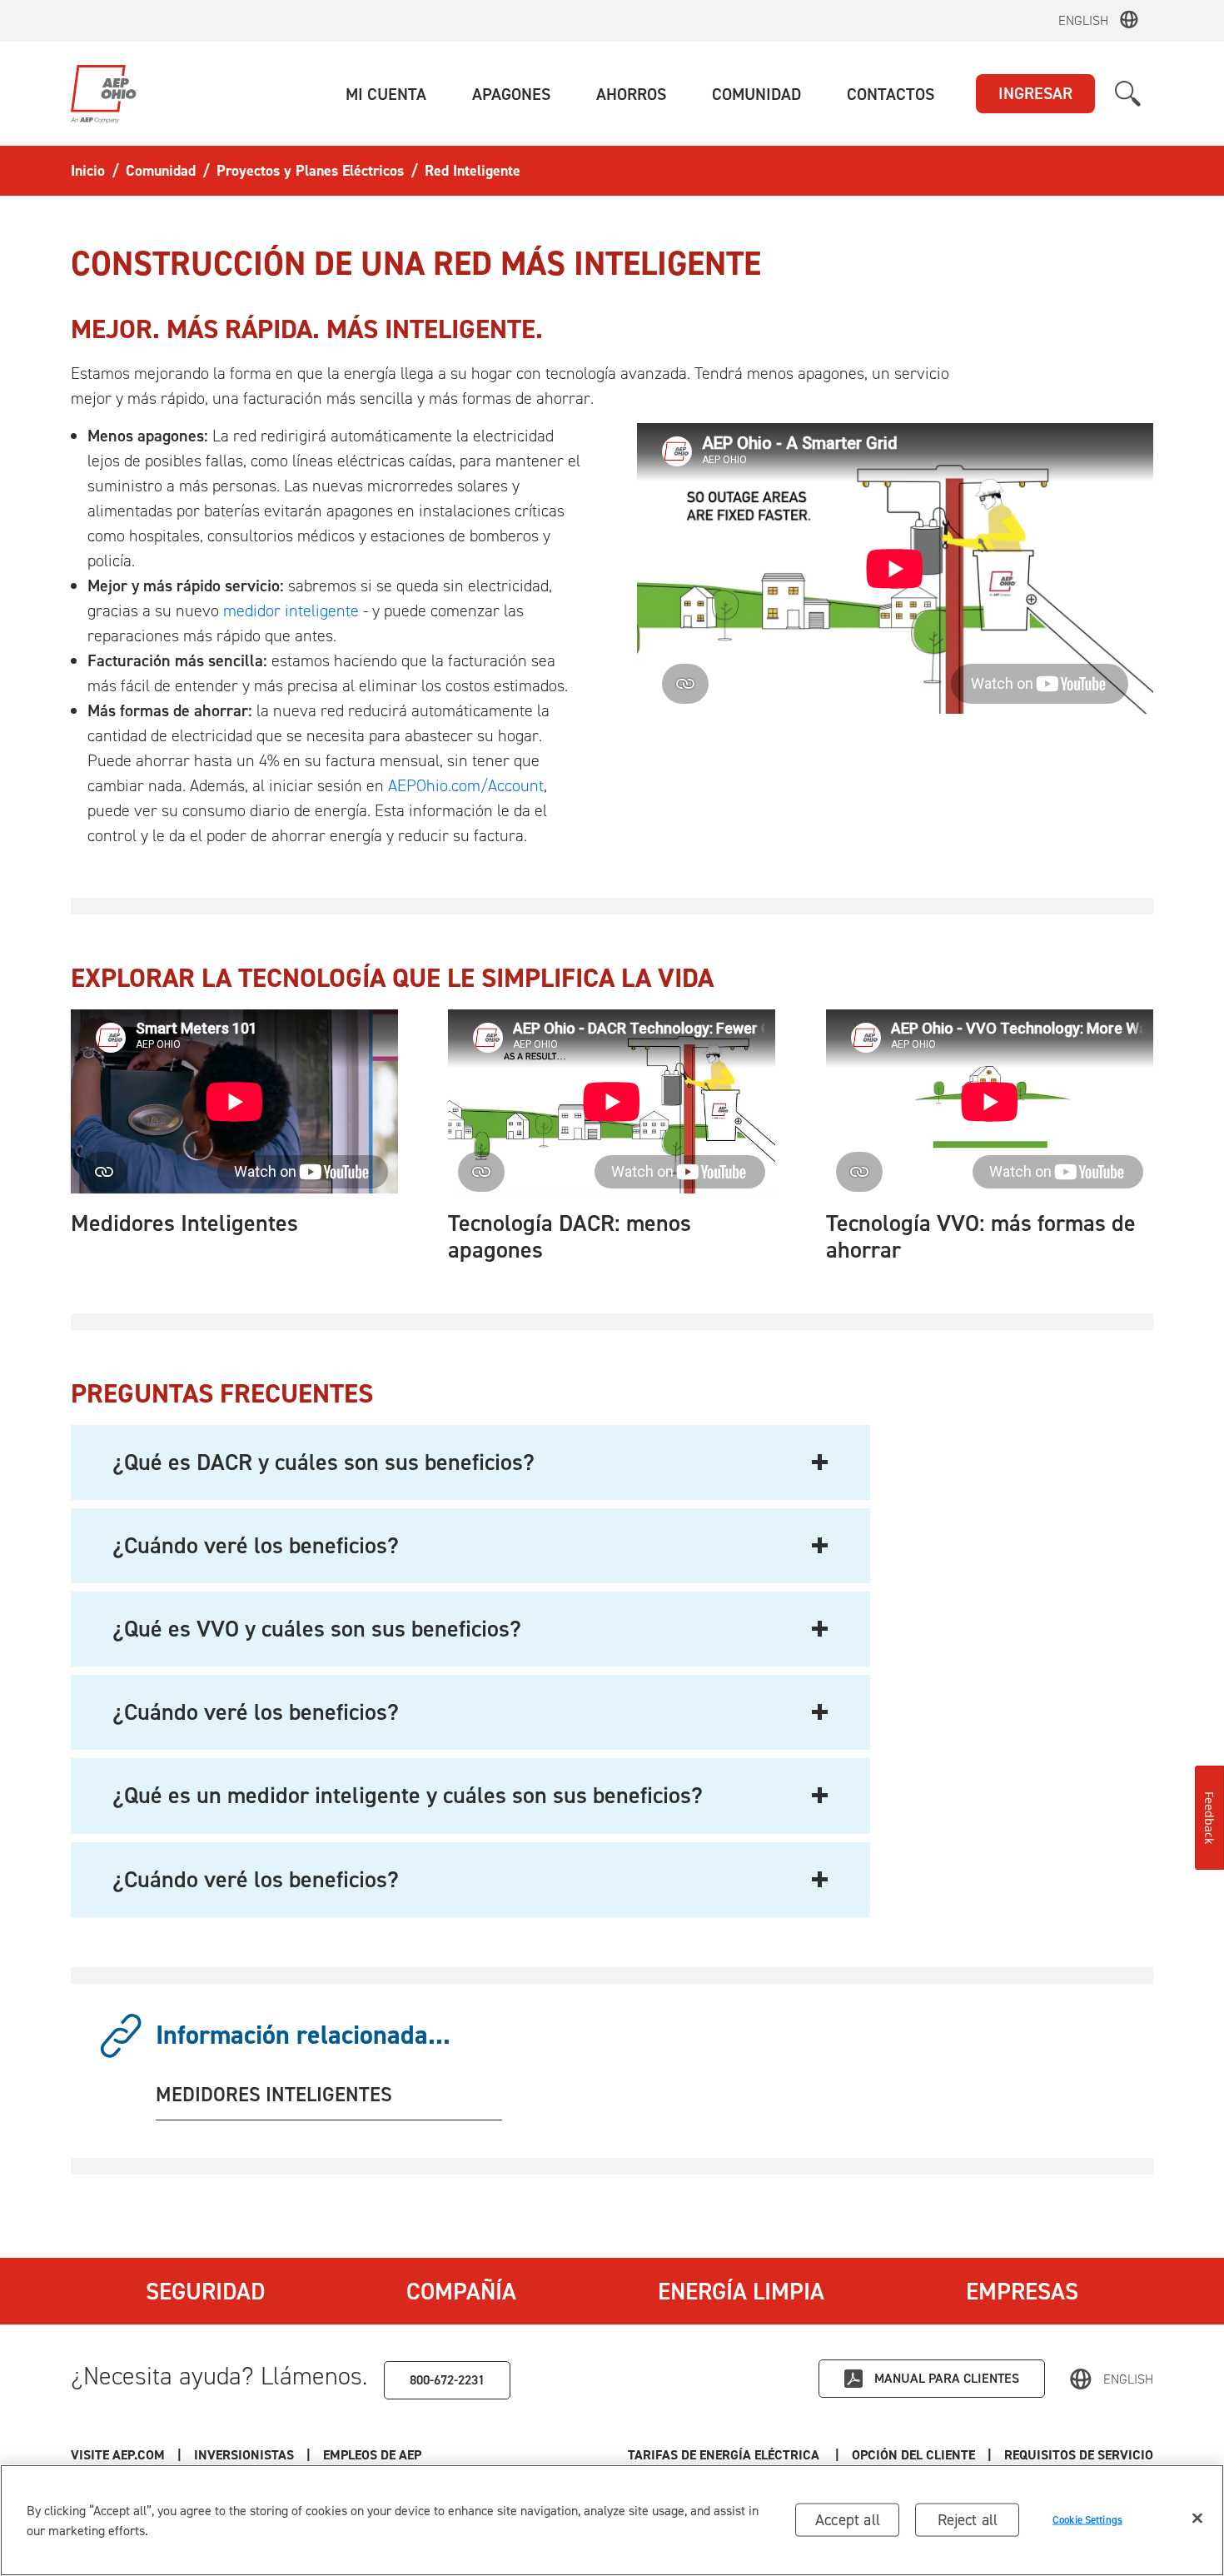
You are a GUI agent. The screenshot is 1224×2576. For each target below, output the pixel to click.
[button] (386, 94)
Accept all (848, 2520)
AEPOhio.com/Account (466, 785)
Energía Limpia (741, 2291)
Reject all (968, 2520)
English (1083, 20)
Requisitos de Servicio (1079, 2455)
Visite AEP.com (118, 2455)
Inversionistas (244, 2455)
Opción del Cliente (913, 2455)
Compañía (461, 2291)
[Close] (1197, 2519)
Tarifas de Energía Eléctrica (725, 2455)
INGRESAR (1035, 93)
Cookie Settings (1087, 2520)
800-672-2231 (447, 2380)
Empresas (1022, 2291)
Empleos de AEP (372, 2455)
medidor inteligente (291, 610)
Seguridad (205, 2291)
